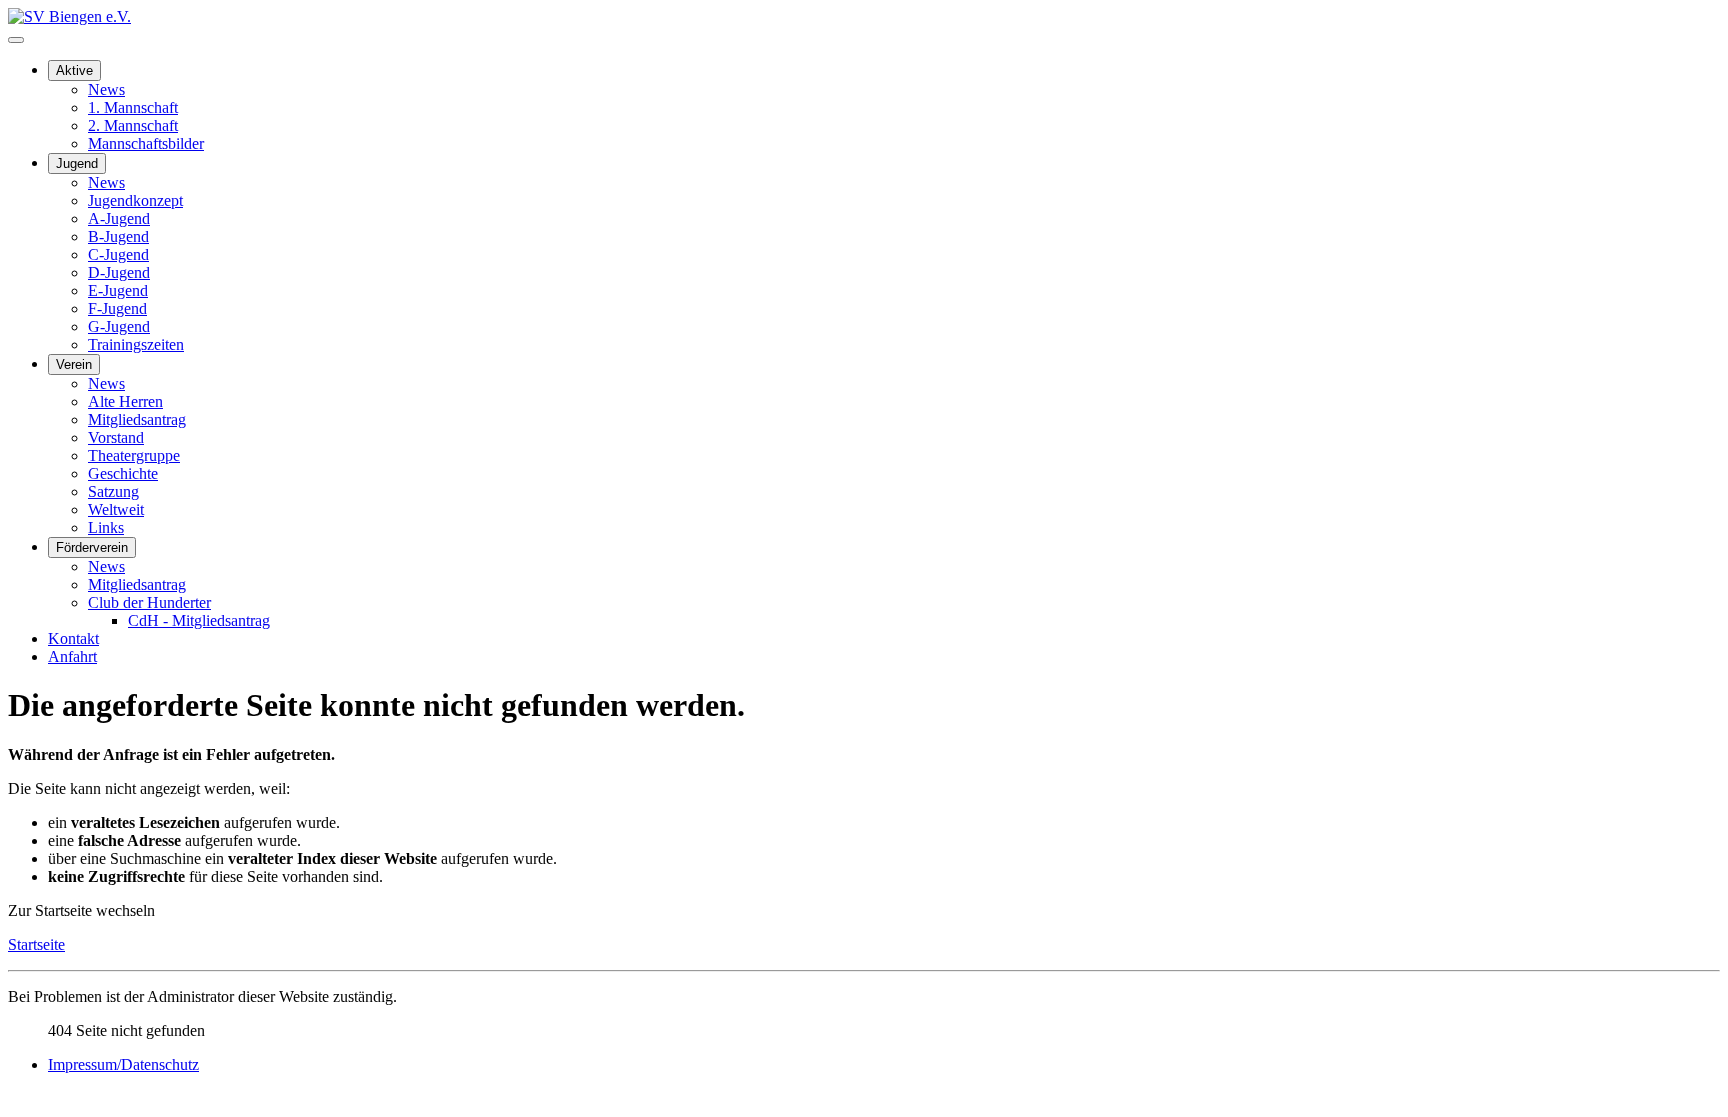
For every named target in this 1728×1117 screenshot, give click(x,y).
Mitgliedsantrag (137, 419)
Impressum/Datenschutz (123, 1064)
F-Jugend (117, 308)
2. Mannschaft (133, 125)
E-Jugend (118, 290)
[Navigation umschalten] (16, 40)
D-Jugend (119, 272)
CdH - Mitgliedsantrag (199, 620)
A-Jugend (119, 218)
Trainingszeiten (136, 344)
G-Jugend (119, 326)
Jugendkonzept (135, 200)
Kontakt (73, 638)
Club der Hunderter (149, 602)
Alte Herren (125, 401)
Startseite (36, 944)
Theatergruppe (134, 455)
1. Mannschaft (133, 107)
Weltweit (116, 509)
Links (106, 527)
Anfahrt (72, 656)
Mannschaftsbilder (146, 143)
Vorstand (116, 437)
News (106, 89)
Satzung (113, 491)
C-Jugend (118, 254)
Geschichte (123, 473)
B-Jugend (118, 236)
